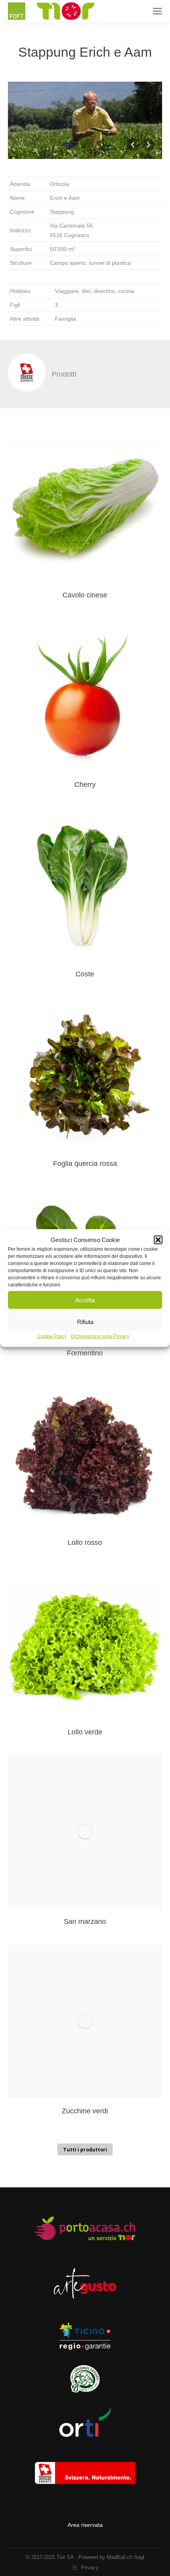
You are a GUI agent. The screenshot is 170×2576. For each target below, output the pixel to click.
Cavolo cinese (85, 595)
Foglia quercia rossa (85, 1164)
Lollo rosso (85, 1543)
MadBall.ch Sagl (126, 2557)
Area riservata (85, 2525)
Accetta (85, 1300)
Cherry (85, 785)
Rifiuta (85, 1321)
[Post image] (85, 505)
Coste (85, 974)
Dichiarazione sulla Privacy (100, 1336)
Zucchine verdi (85, 2111)
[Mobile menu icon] (157, 11)
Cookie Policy (52, 1336)
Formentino (85, 1353)
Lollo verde (85, 1732)
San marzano (85, 1921)
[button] (158, 1240)
